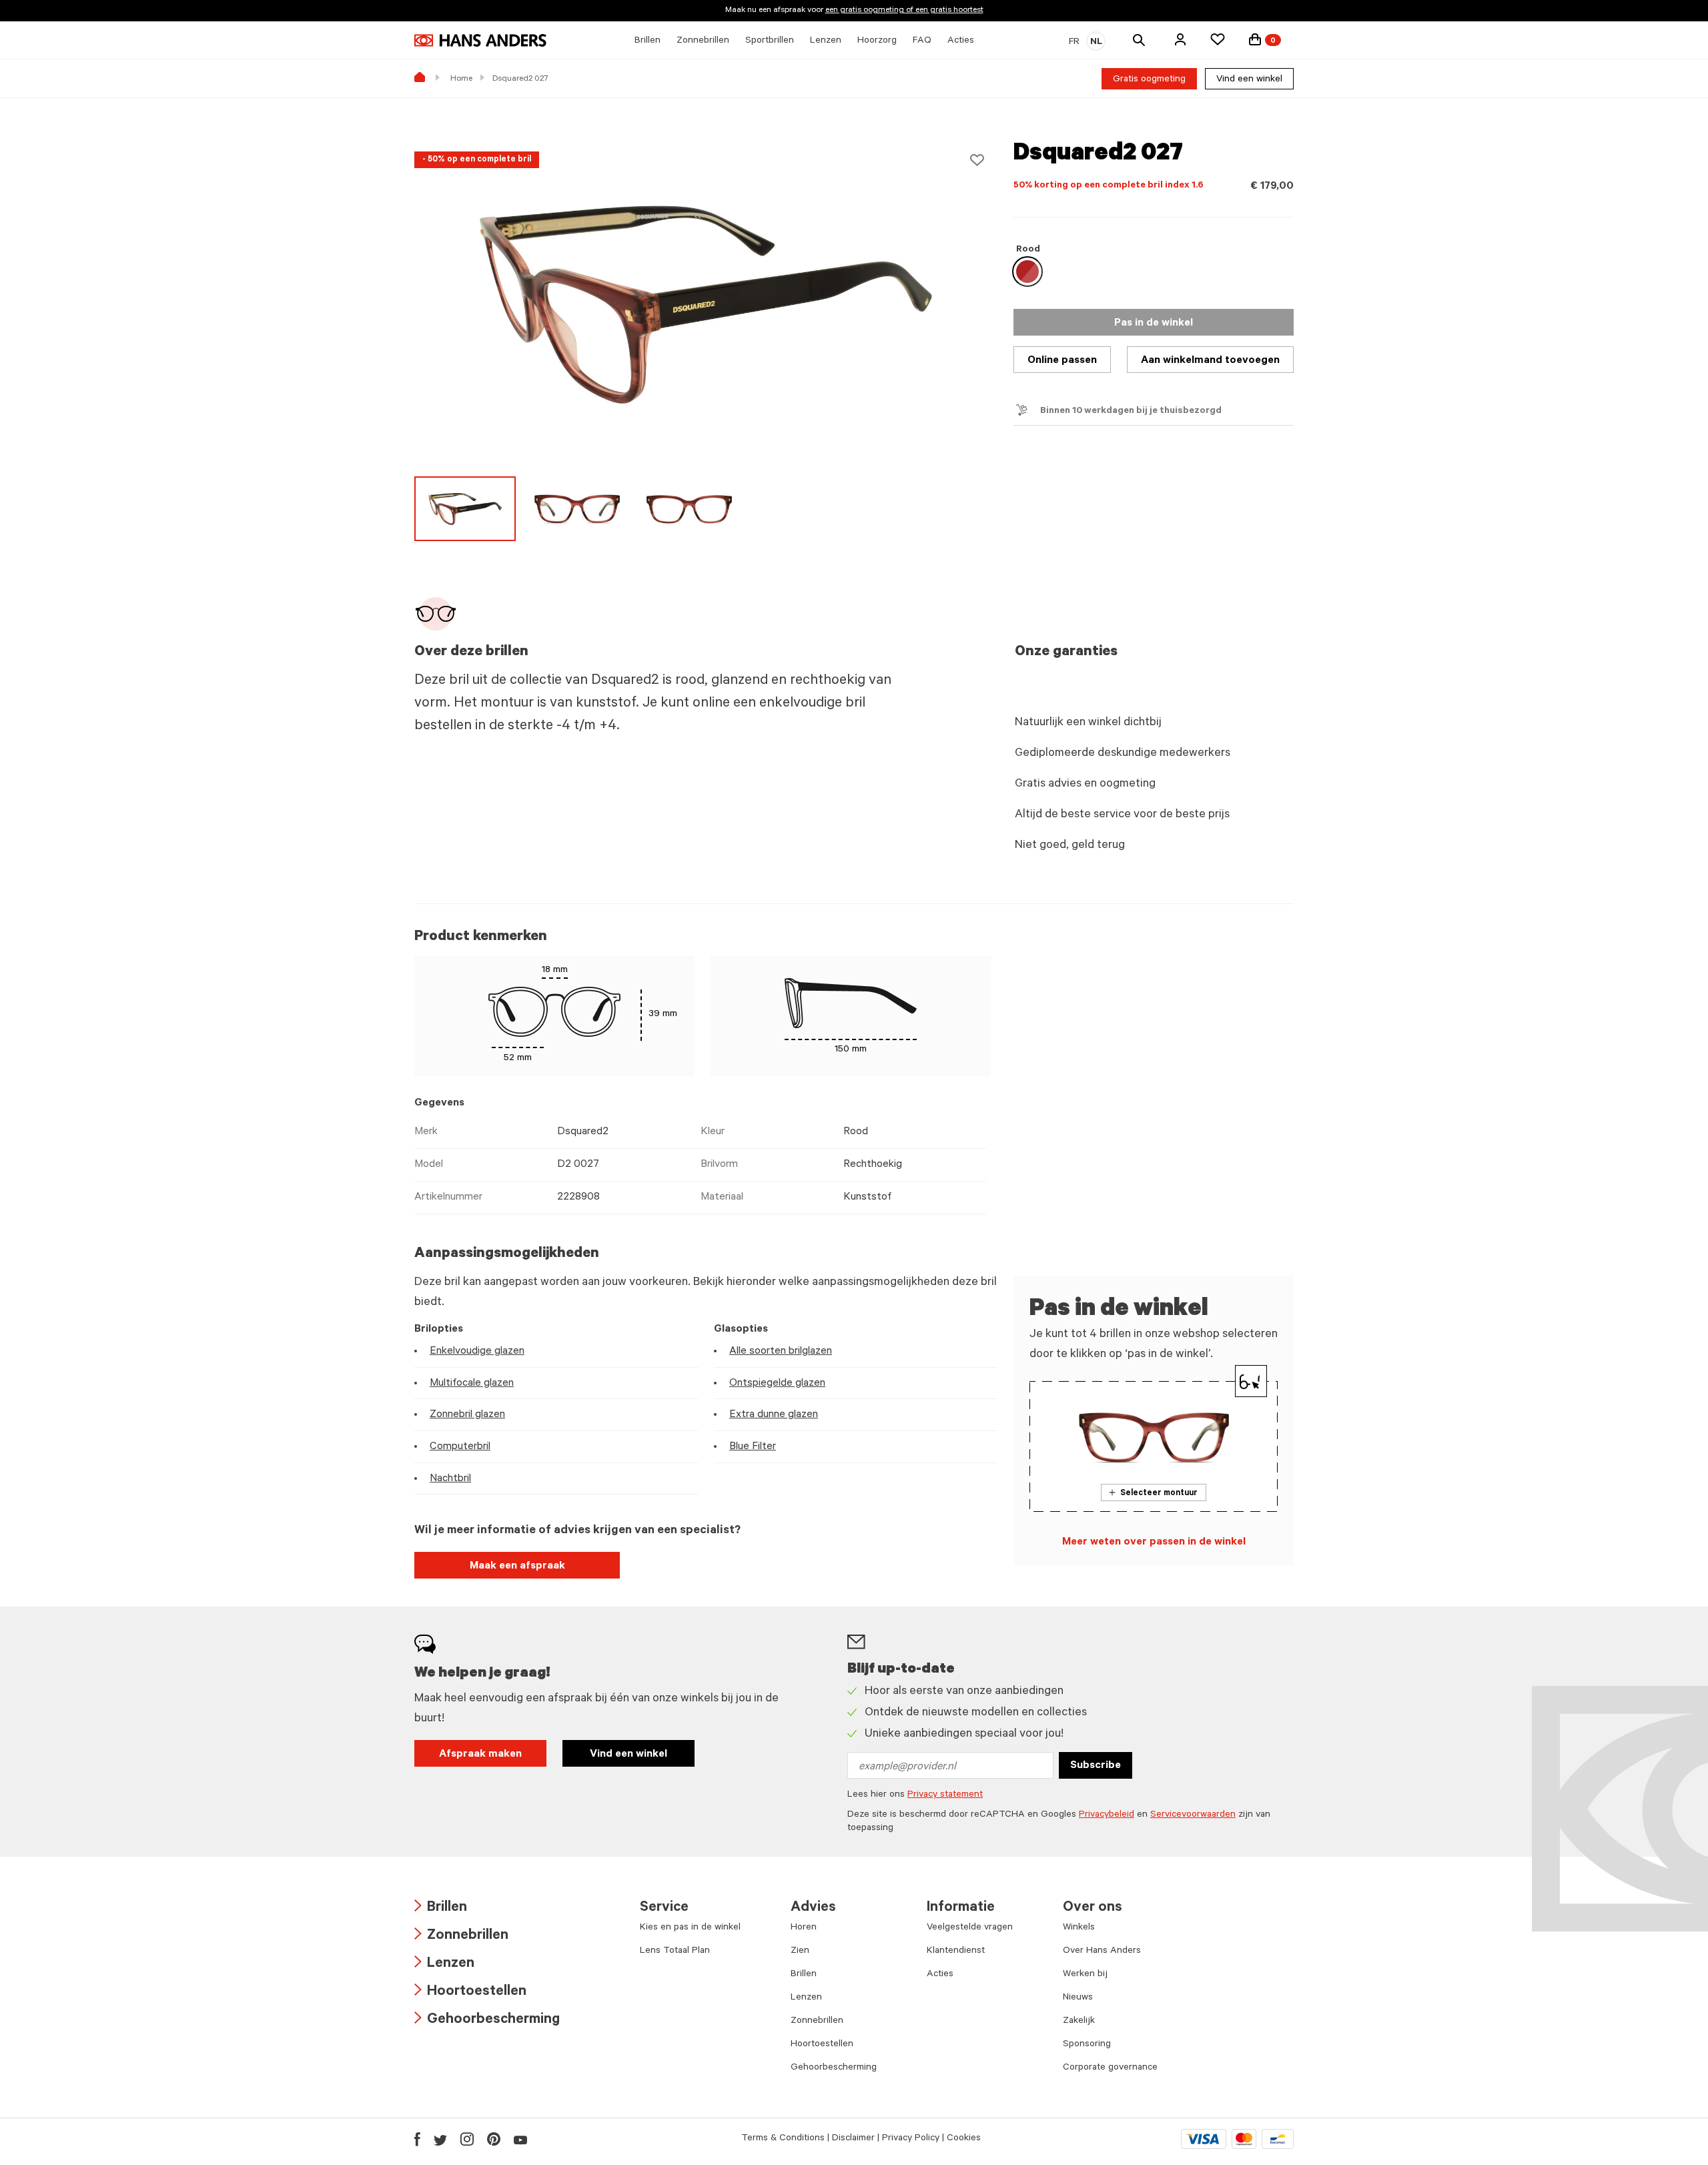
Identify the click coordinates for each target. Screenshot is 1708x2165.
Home (461, 79)
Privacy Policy (911, 2139)
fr (1074, 43)
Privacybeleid (1107, 1815)
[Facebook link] (417, 2139)
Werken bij (1085, 1975)
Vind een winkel (1249, 80)
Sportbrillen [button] (770, 41)
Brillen (441, 1908)
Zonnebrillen (461, 1936)
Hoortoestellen (470, 1993)
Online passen (1062, 361)
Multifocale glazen (472, 1384)
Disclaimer (853, 2139)
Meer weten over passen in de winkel (1154, 1543)
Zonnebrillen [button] (703, 41)
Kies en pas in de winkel (690, 1928)
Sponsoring (1087, 2045)
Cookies (964, 2139)
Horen (804, 1928)
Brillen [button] (648, 41)
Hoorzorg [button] (877, 41)
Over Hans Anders (1102, 1952)
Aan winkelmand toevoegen (1210, 361)
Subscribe (1096, 1766)
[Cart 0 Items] (1255, 39)
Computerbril (460, 1447)
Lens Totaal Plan (675, 1952)
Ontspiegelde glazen (777, 1384)
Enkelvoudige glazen (477, 1352)
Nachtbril (450, 1479)
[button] (1180, 39)
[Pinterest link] (494, 2139)
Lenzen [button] (826, 41)
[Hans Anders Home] (480, 40)
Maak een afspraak (517, 1567)
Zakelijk (1079, 2022)
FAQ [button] (922, 41)
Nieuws (1078, 1998)
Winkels (1079, 1928)
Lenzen (444, 1965)
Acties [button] (961, 41)
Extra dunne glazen (774, 1415)
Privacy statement (945, 1795)
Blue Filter (753, 1447)
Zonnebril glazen (467, 1415)
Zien (800, 1952)
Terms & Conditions (783, 2139)
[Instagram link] (467, 2139)
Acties (940, 1975)
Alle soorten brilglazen (781, 1352)
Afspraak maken (480, 1755)
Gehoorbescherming (487, 2021)
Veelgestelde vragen (970, 1928)
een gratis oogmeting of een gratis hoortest (904, 11)
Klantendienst (956, 1952)
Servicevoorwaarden (1193, 1815)
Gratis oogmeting (1149, 80)
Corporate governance (1110, 2068)
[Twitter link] (440, 2139)
